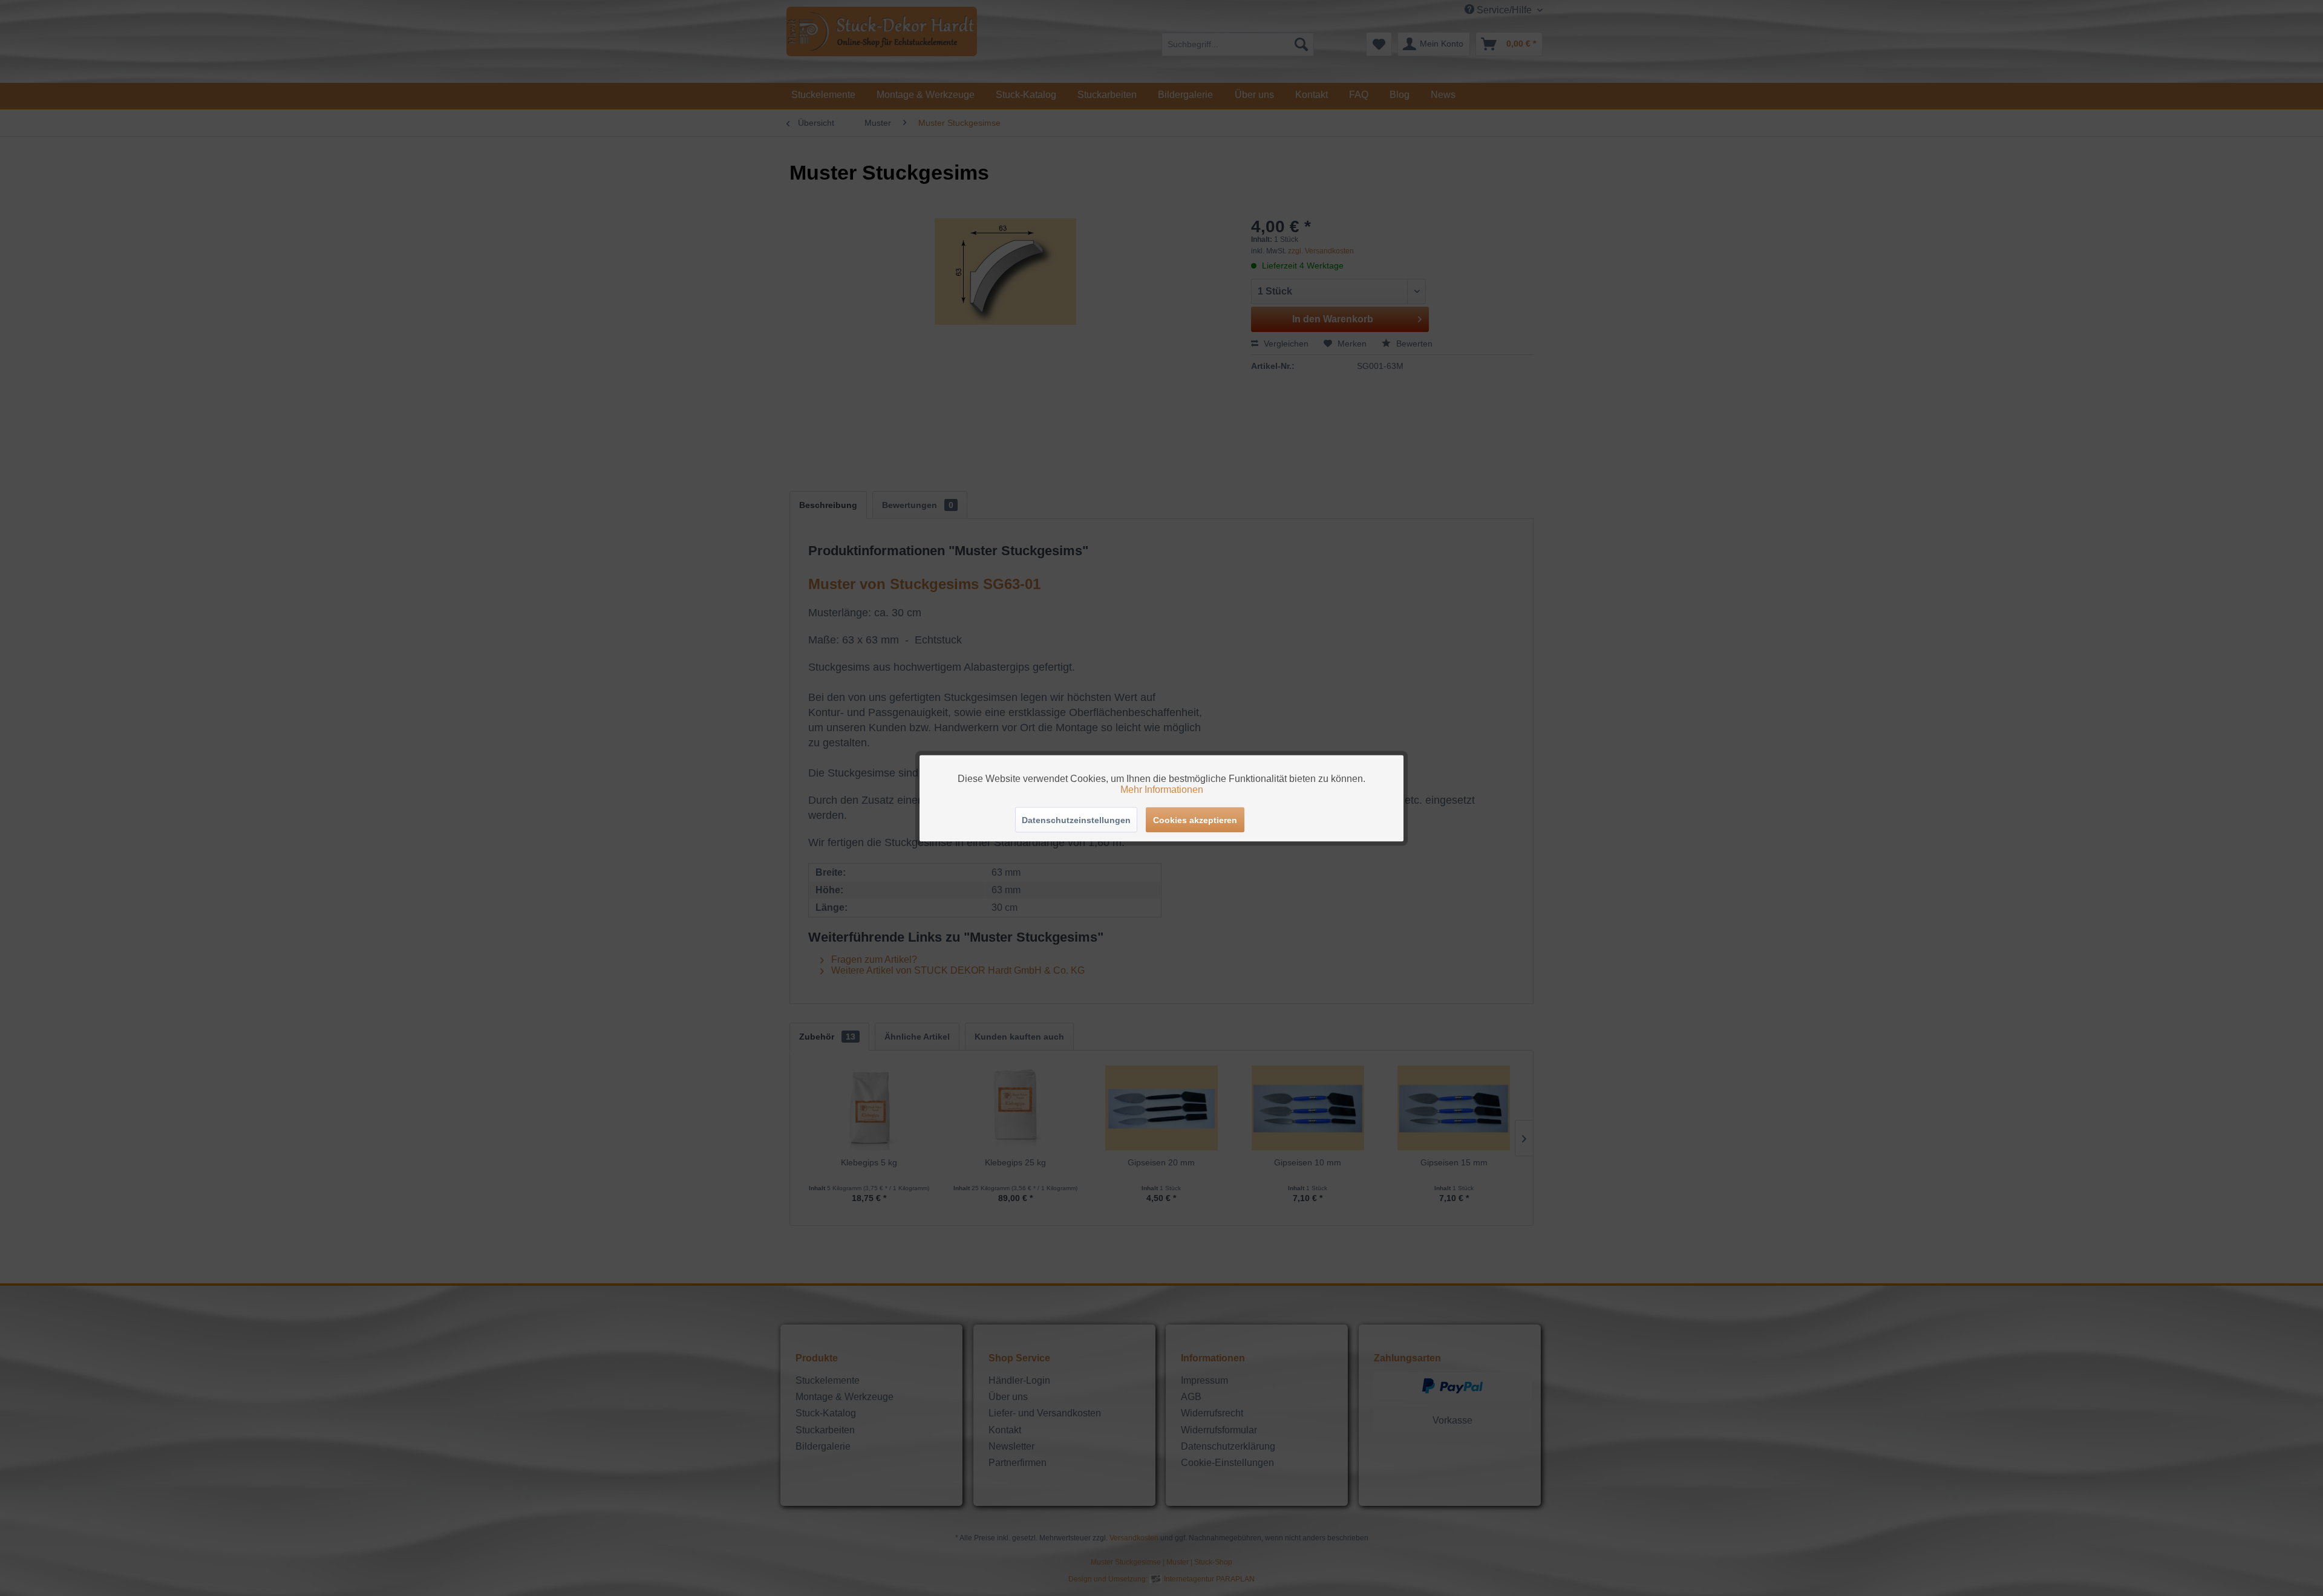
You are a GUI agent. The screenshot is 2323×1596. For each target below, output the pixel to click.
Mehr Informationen (1162, 789)
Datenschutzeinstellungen (1076, 819)
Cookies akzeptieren (1195, 819)
